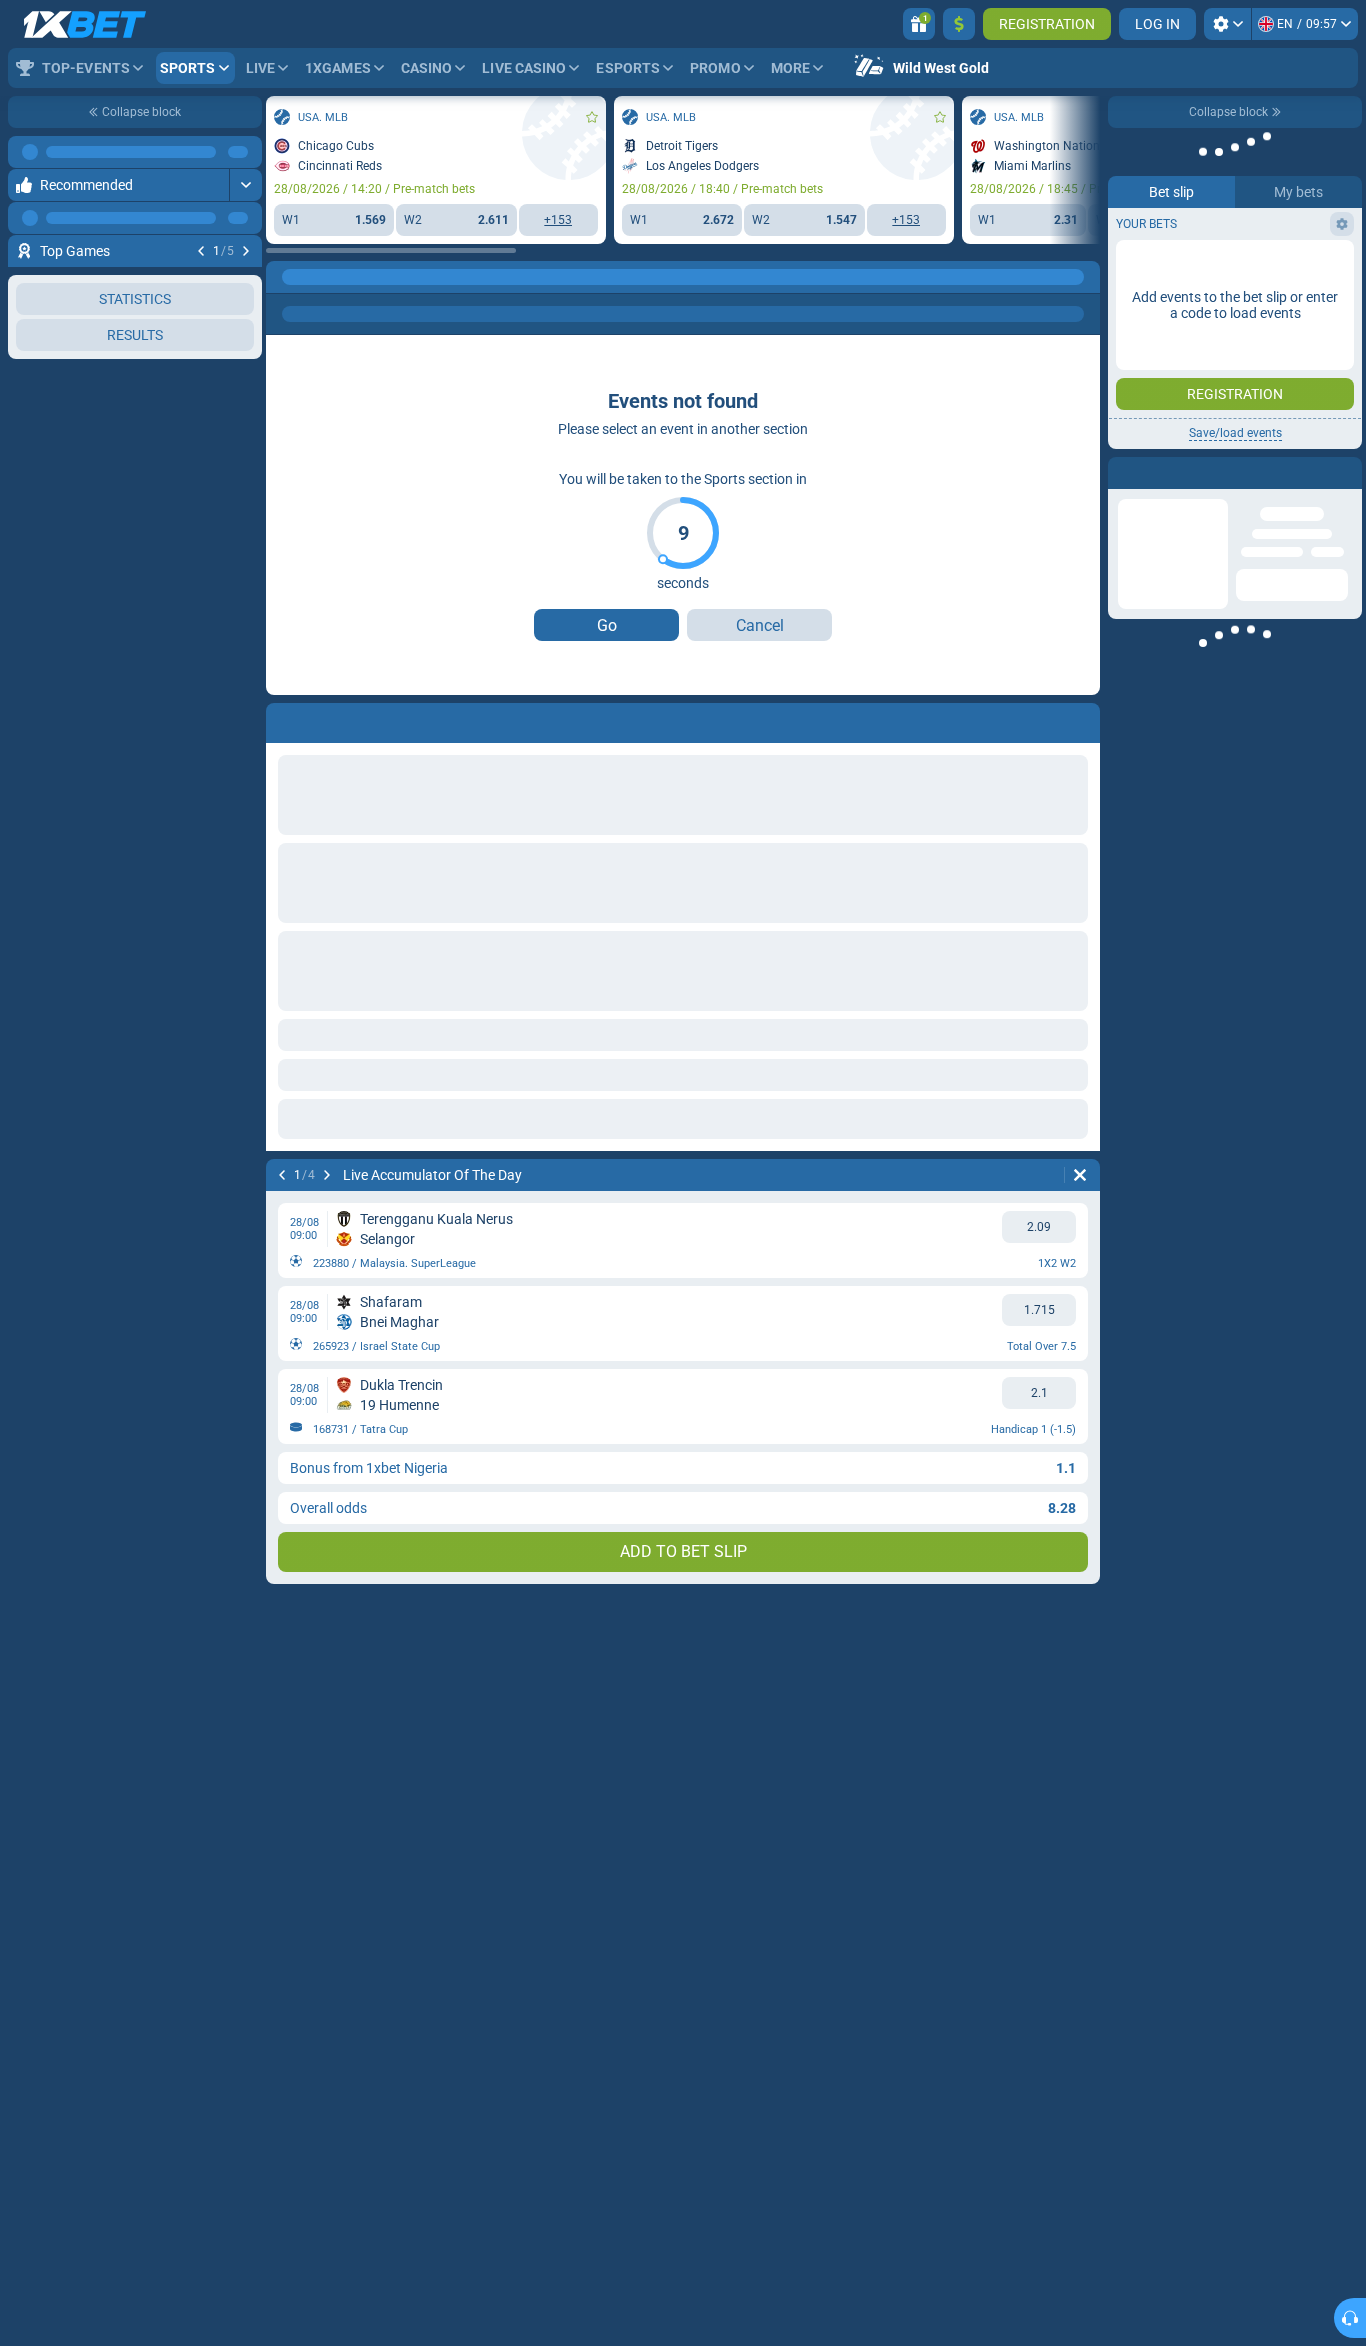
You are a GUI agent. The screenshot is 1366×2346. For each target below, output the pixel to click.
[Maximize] (245, 152)
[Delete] (1080, 1175)
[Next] (246, 251)
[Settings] (1227, 24)
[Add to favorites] (244, 283)
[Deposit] (959, 24)
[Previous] (201, 251)
